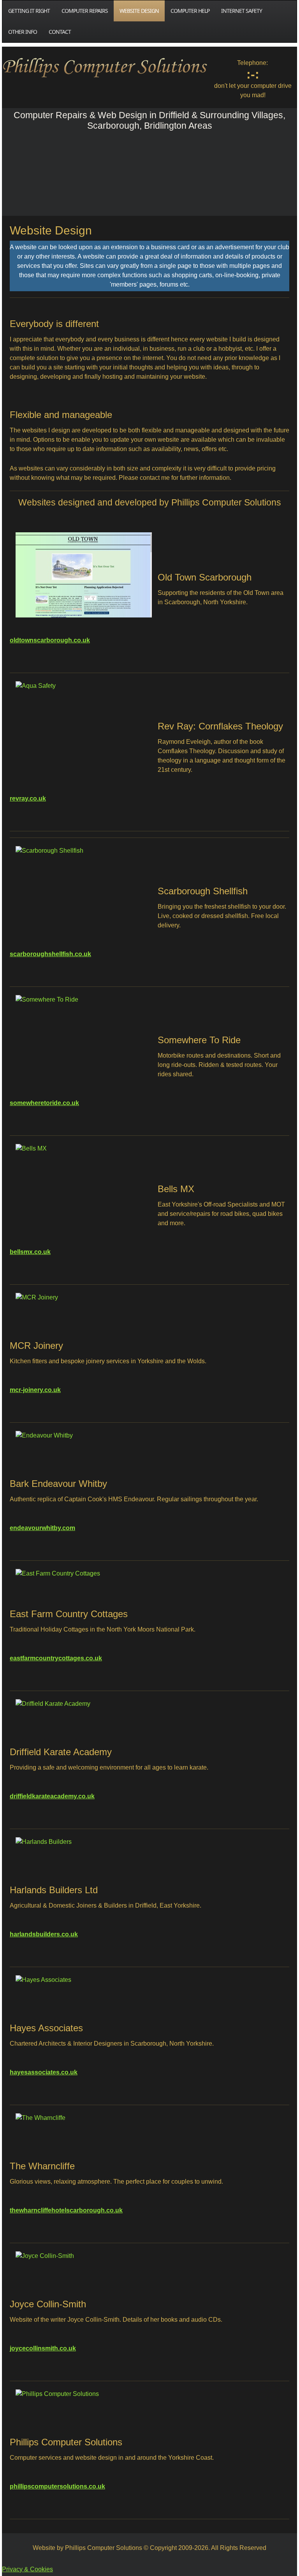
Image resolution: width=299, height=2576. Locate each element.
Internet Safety (242, 11)
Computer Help (190, 11)
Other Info (23, 32)
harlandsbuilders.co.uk (44, 1934)
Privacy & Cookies (27, 2569)
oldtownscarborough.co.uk (50, 640)
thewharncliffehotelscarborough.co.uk (66, 2210)
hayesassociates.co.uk (44, 2072)
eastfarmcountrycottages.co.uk (56, 1658)
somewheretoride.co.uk (44, 1103)
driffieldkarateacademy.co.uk (52, 1796)
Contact (60, 32)
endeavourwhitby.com (42, 1528)
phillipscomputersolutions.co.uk (57, 2486)
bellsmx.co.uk (30, 1252)
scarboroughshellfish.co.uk (50, 954)
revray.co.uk (28, 798)
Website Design (139, 11)
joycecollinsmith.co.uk (43, 2348)
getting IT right (29, 11)
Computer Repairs (85, 11)
